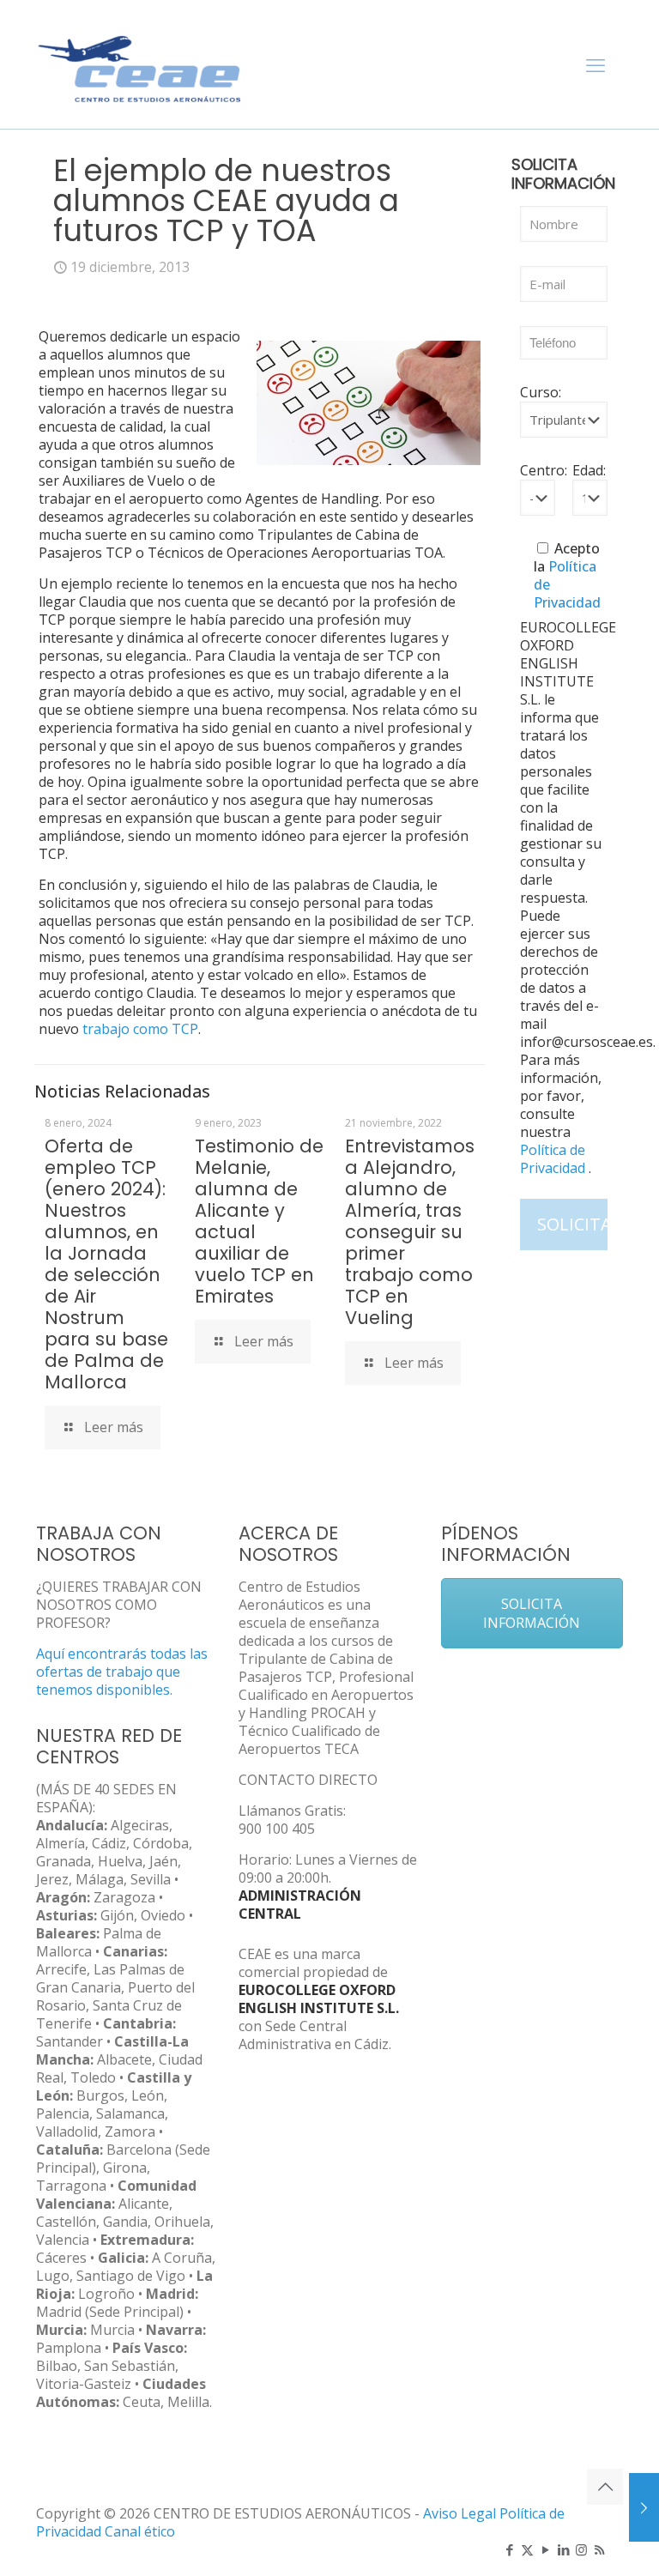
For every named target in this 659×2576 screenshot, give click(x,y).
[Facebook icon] (509, 2549)
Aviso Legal (459, 2513)
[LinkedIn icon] (563, 2549)
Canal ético (140, 2531)
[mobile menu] (596, 64)
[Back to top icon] (605, 2487)
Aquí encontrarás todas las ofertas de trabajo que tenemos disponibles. (122, 1672)
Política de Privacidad (554, 1159)
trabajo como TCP (140, 1029)
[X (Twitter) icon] (527, 2549)
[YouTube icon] (545, 2549)
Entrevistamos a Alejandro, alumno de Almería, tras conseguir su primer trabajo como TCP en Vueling (410, 1232)
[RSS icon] (599, 2549)
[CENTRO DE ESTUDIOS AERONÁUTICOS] (140, 64)
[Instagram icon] (581, 2549)
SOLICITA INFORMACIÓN (532, 1613)
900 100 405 (277, 1829)
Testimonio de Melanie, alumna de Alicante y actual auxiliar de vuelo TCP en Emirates (259, 1221)
